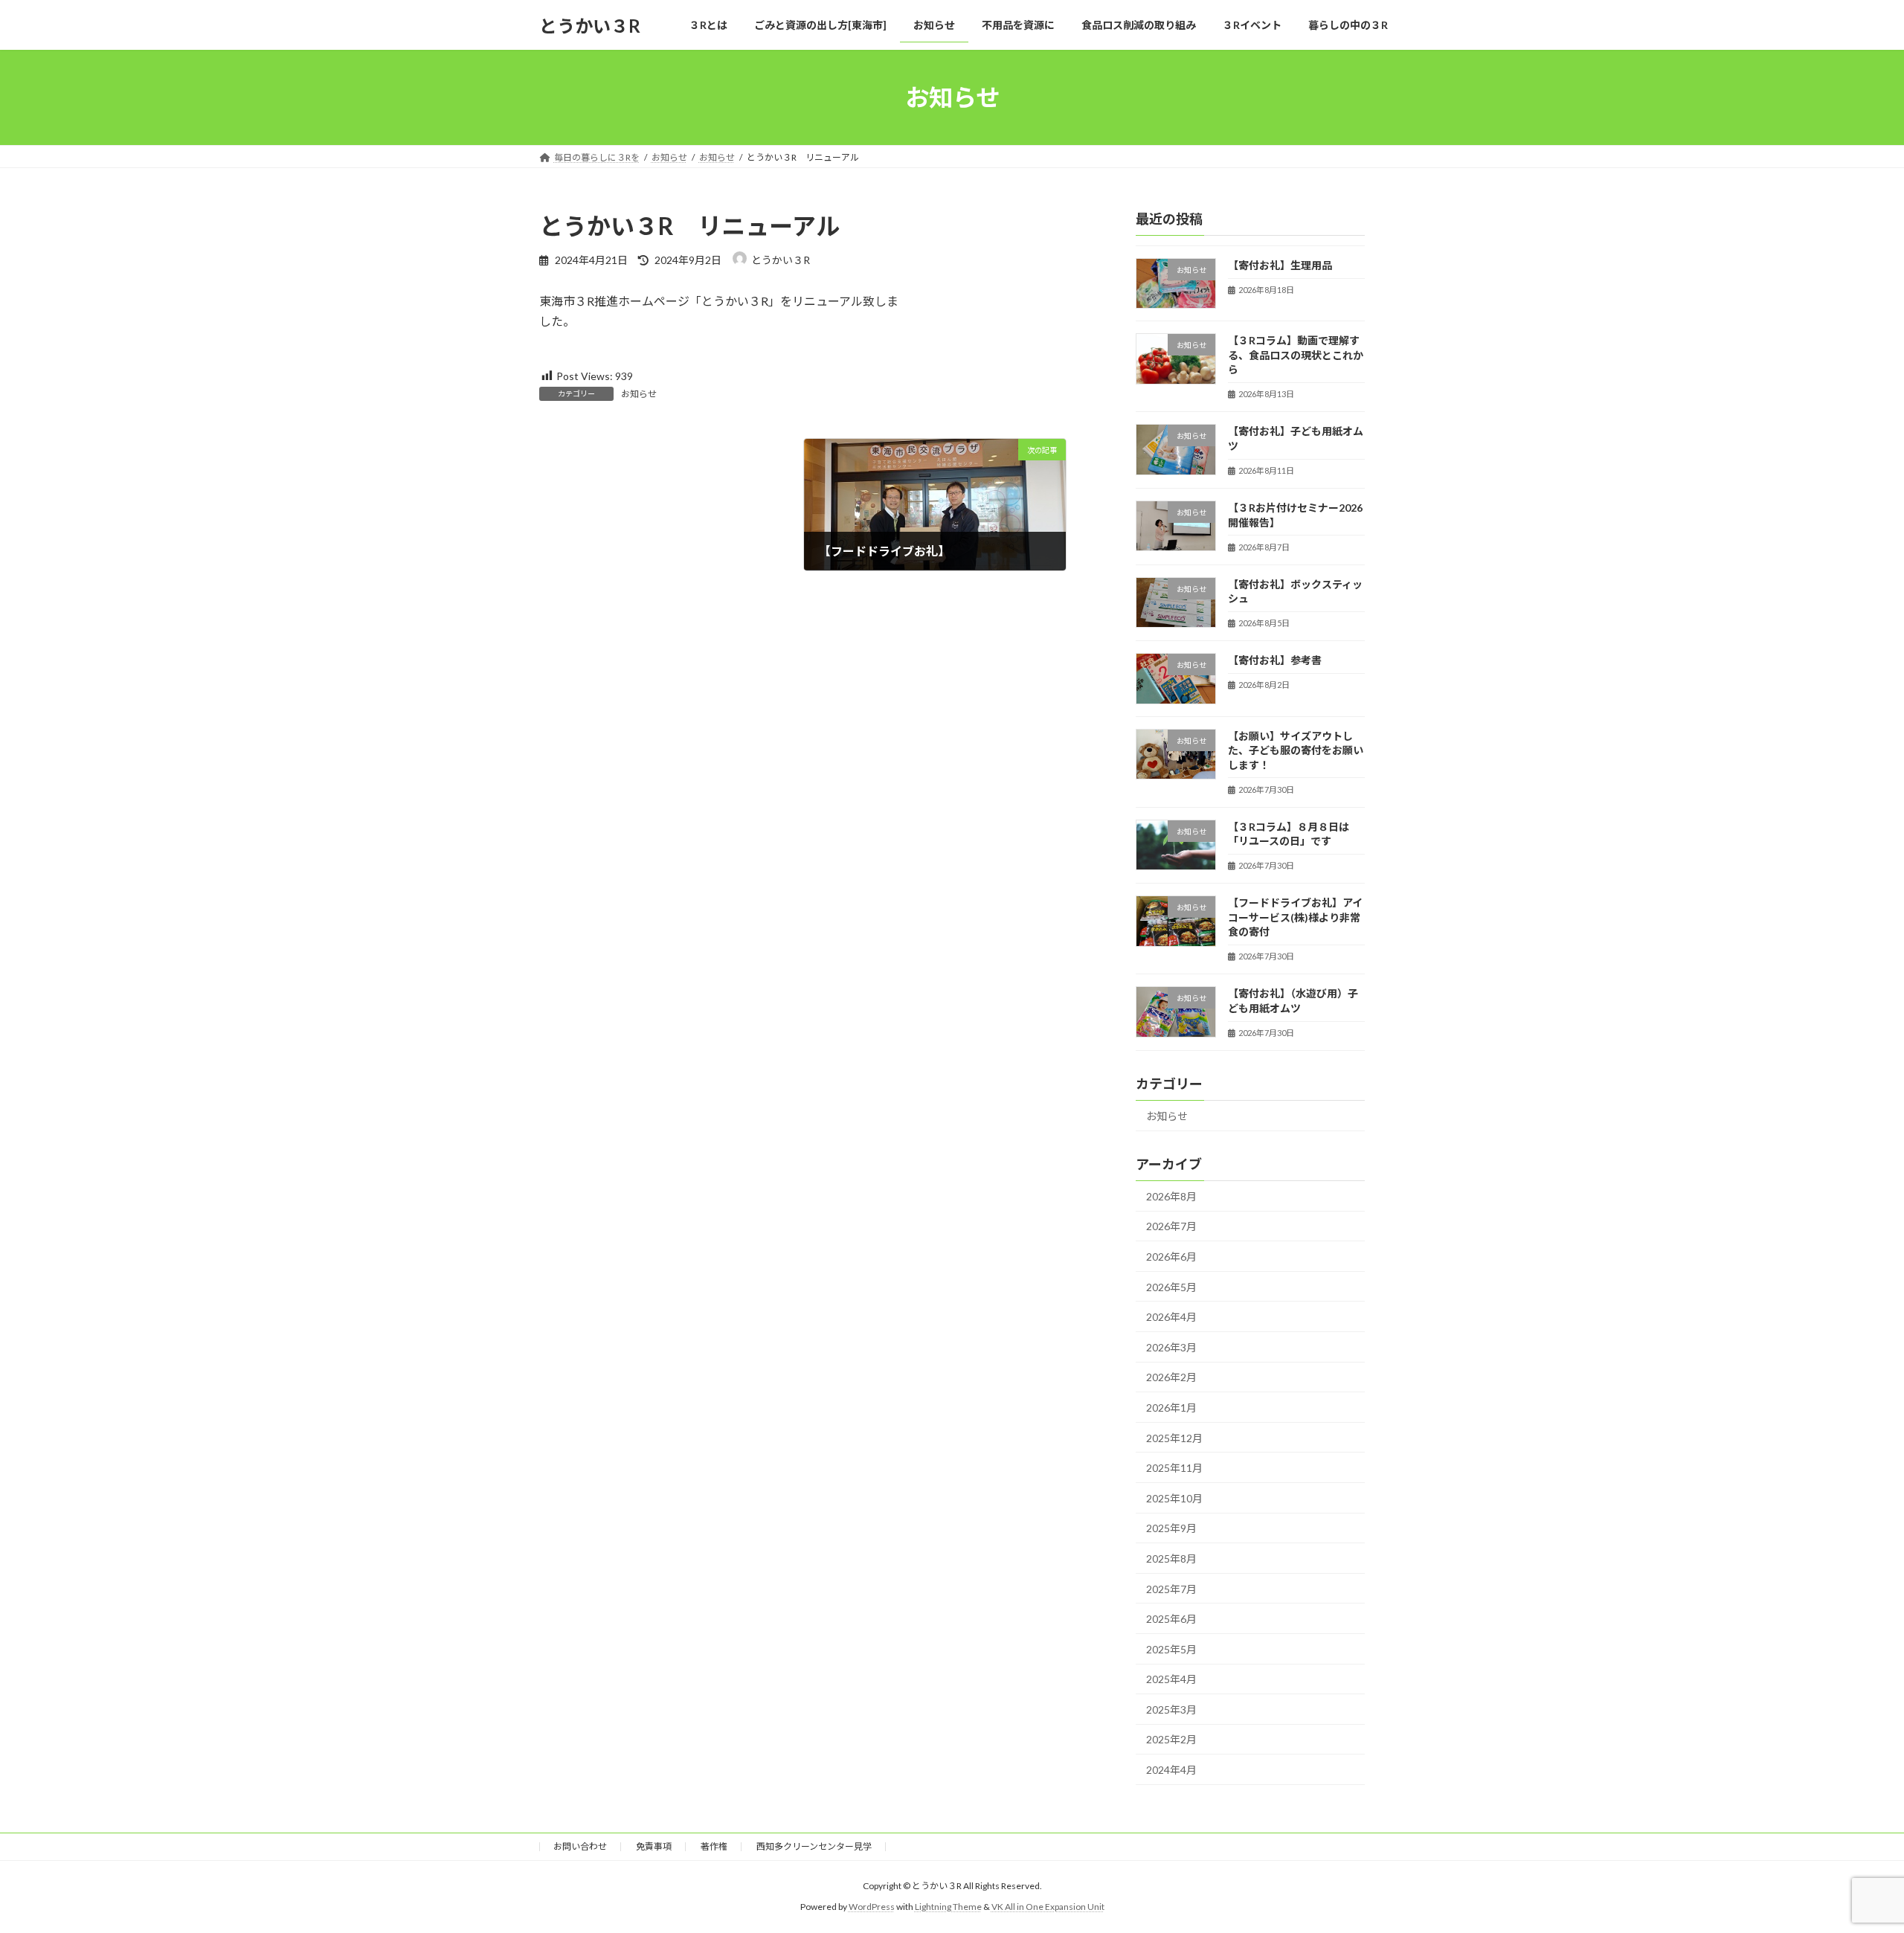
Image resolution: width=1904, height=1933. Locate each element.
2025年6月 (1171, 1619)
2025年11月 (1174, 1468)
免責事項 (654, 1846)
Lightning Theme (948, 1907)
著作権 (714, 1846)
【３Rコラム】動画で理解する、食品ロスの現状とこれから (1296, 355)
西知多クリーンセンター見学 (814, 1846)
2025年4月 (1171, 1679)
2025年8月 (1171, 1559)
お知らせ (639, 394)
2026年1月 (1171, 1408)
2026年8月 (1171, 1196)
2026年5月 (1171, 1287)
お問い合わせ (580, 1846)
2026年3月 (1171, 1347)
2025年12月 (1174, 1438)
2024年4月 (1171, 1770)
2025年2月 (1171, 1740)
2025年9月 (1171, 1529)
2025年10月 (1174, 1498)
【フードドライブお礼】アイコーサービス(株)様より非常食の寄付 (1295, 917)
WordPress (872, 1907)
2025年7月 (1171, 1589)
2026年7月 (1171, 1227)
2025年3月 (1171, 1710)
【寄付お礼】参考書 (1275, 660)
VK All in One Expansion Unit (1048, 1907)
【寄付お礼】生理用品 (1280, 265)
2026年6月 (1171, 1257)
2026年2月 (1171, 1378)
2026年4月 (1171, 1317)
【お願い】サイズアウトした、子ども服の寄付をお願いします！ (1296, 750)
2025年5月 (1171, 1649)
